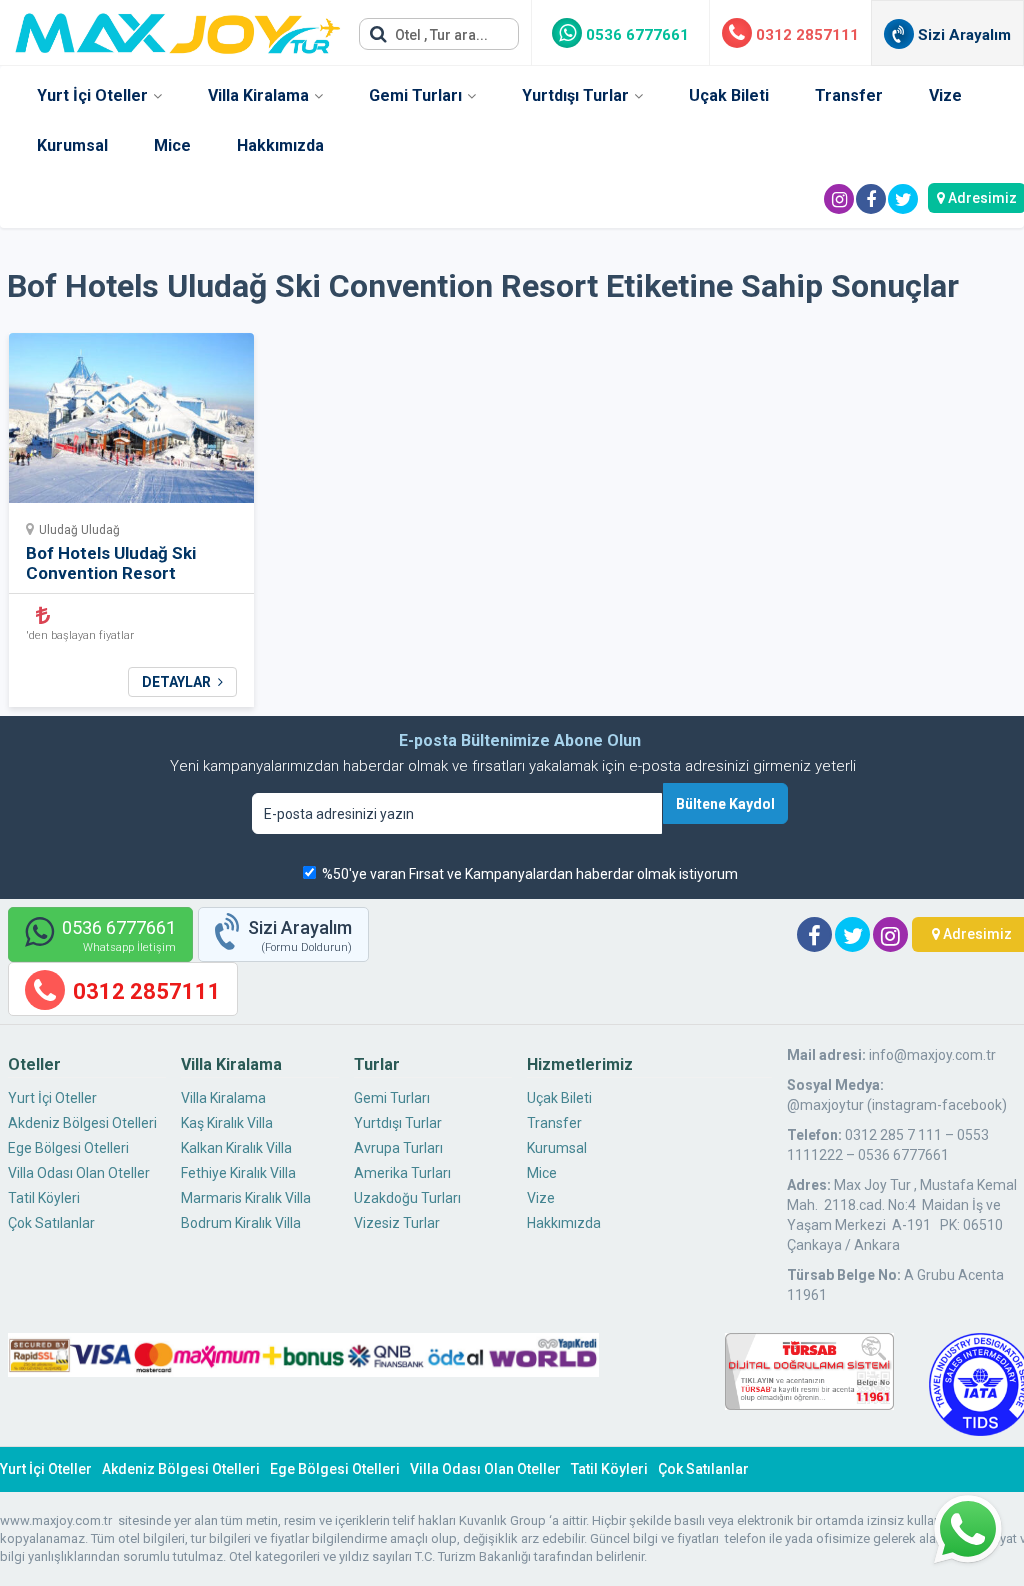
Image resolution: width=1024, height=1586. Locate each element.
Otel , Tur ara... (440, 35)
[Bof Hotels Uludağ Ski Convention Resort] (131, 424)
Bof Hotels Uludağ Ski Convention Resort (111, 563)
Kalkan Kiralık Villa (236, 1148)
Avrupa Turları (398, 1148)
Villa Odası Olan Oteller (79, 1173)
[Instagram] (839, 199)
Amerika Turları (402, 1173)
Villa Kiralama (258, 95)
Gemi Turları (415, 95)
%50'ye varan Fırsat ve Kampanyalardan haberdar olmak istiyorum (530, 874)
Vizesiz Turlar (397, 1223)
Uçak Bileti (729, 95)
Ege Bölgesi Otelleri (68, 1148)
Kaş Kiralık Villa (227, 1123)
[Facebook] (871, 199)
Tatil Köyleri (44, 1198)
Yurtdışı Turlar (575, 95)
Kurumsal (72, 145)
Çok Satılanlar (51, 1223)
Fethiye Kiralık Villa (238, 1173)
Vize (945, 95)
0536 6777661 (635, 35)
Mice (172, 145)
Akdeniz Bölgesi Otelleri (82, 1123)
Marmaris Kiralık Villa (246, 1198)
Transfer (849, 95)
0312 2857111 (805, 35)
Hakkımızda (280, 145)
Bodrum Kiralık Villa (241, 1223)
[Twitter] (903, 199)
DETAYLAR (178, 682)
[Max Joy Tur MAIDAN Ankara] (178, 28)
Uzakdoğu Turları (407, 1198)
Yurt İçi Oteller (92, 95)
